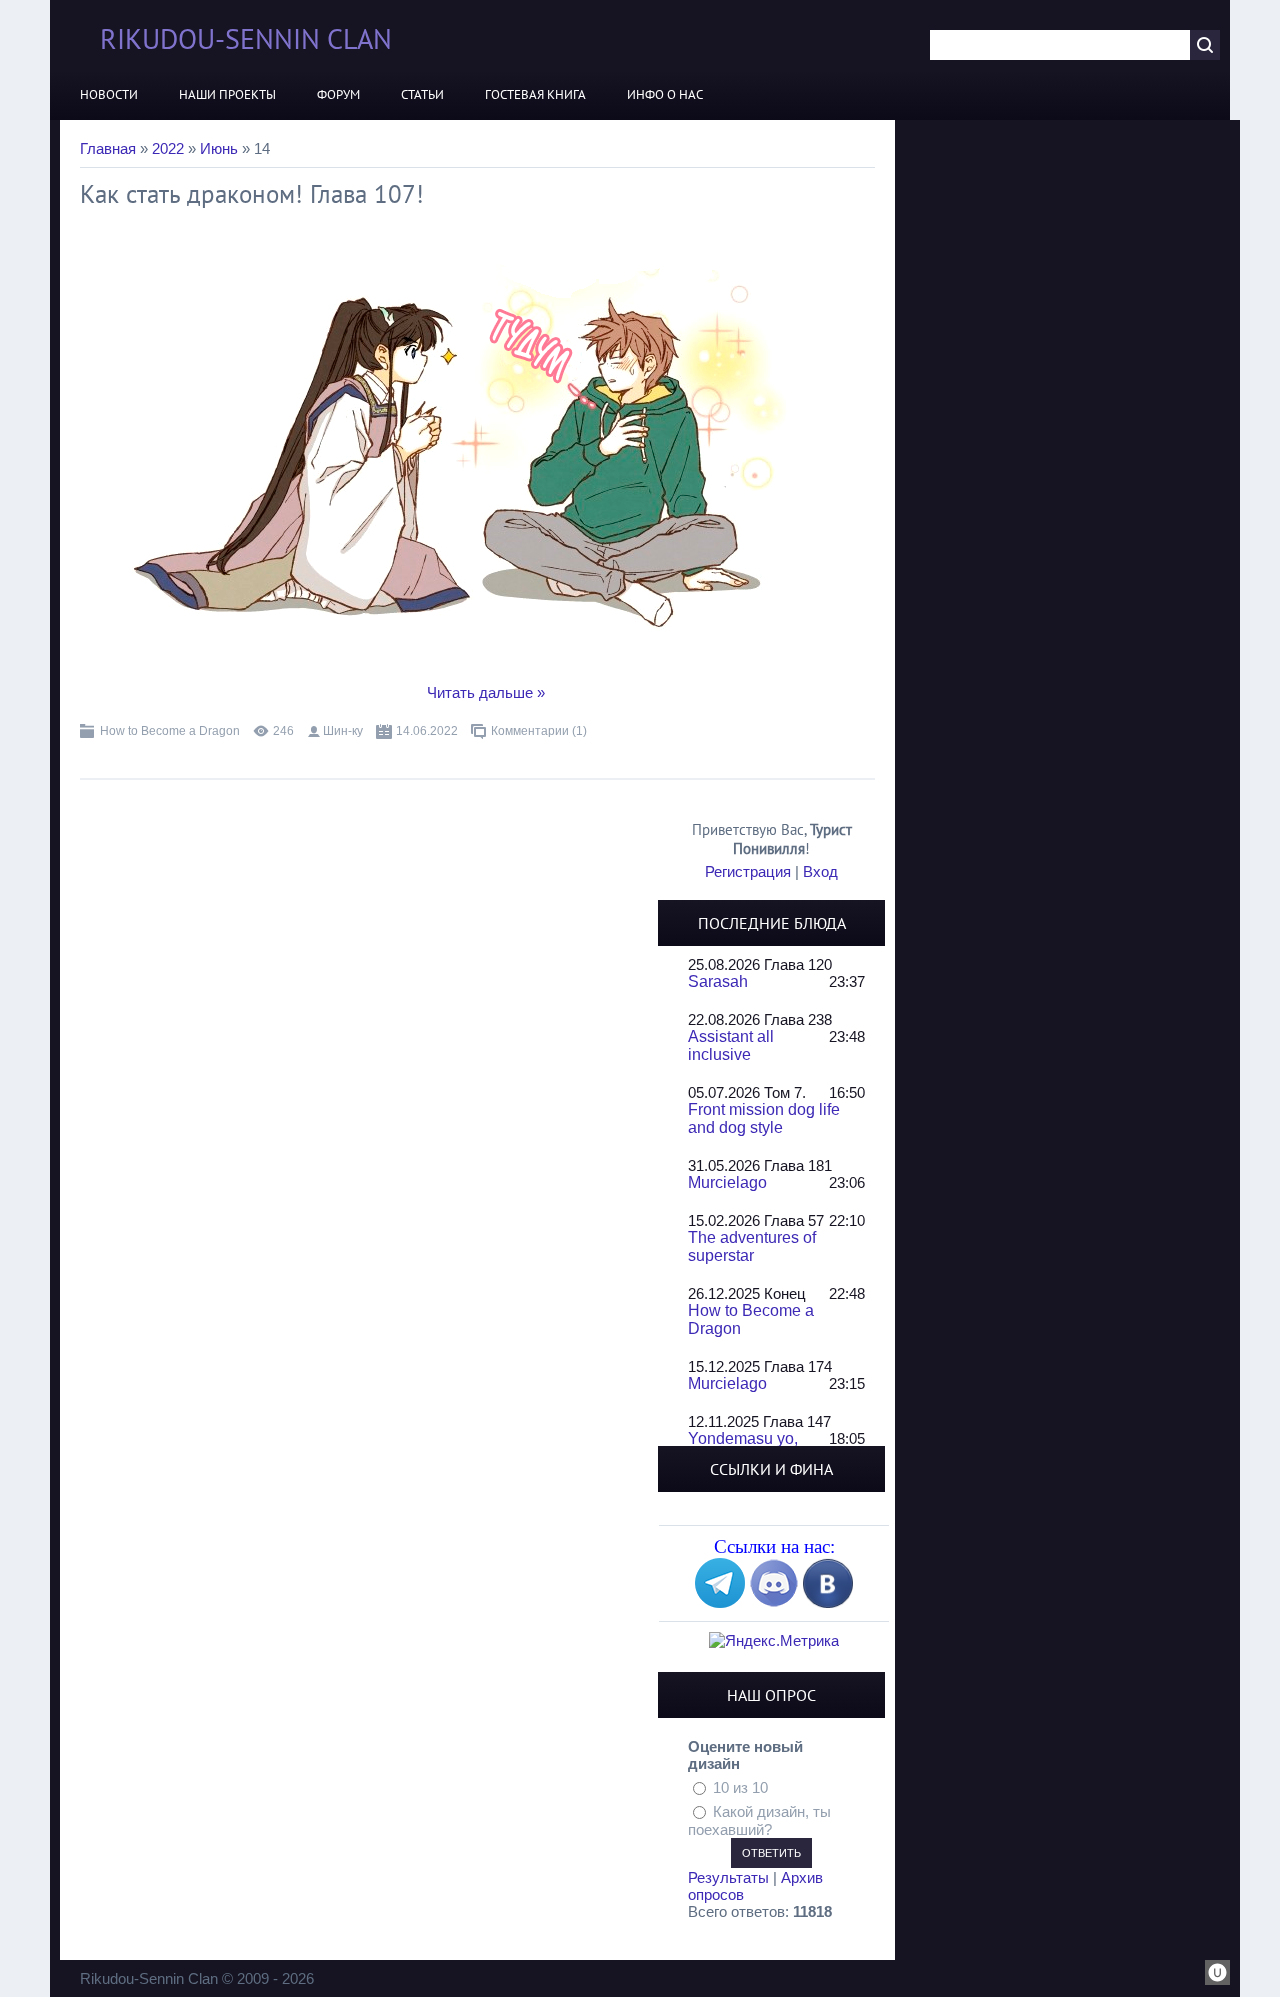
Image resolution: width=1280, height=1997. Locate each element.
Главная (108, 148)
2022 (168, 148)
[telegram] (720, 1602)
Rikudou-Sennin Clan (246, 38)
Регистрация (748, 871)
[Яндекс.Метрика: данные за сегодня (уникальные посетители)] (774, 1640)
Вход (820, 871)
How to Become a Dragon (170, 731)
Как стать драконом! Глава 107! (252, 194)
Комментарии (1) (539, 731)
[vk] (828, 1602)
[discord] (774, 1602)
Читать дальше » (486, 692)
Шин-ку (343, 731)
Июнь (219, 148)
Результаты (728, 1877)
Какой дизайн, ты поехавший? (759, 1820)
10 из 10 (740, 1787)
